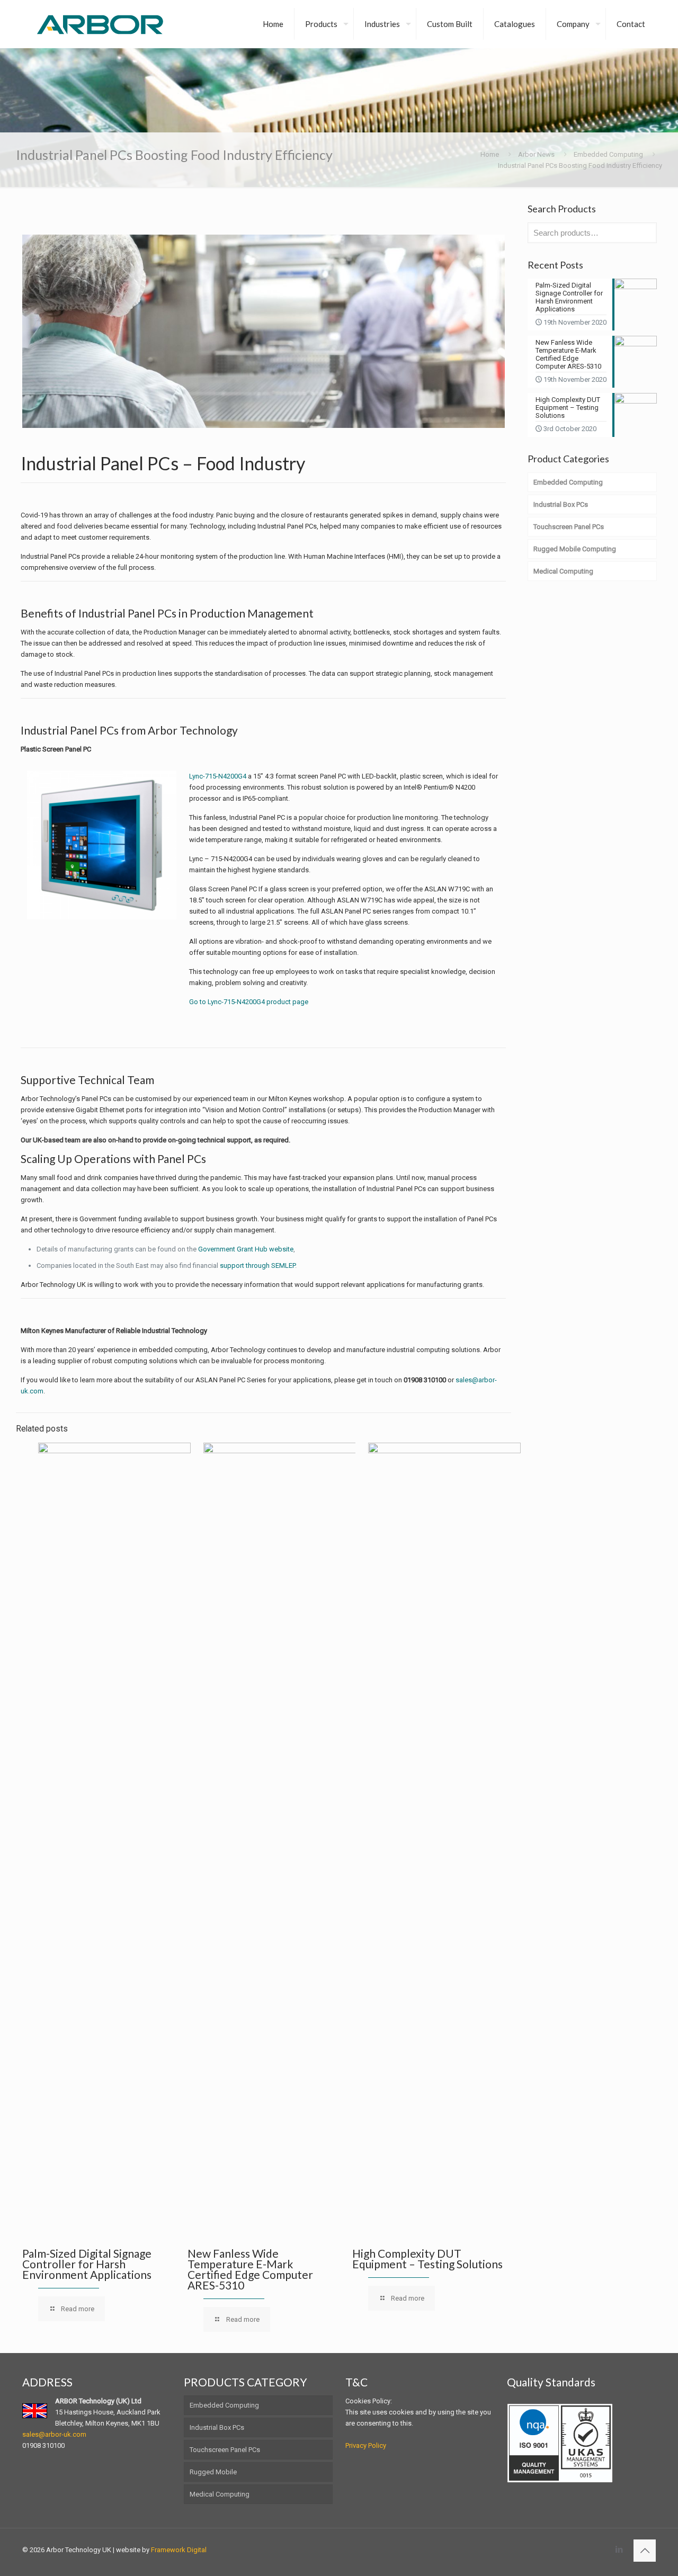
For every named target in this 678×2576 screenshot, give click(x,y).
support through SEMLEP (257, 1265)
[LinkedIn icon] (619, 2550)
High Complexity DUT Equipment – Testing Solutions (427, 2259)
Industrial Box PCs (217, 2427)
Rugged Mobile (213, 2472)
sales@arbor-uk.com (54, 2434)
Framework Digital (179, 2550)
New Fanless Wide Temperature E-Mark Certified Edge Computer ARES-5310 (250, 2269)
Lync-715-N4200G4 (218, 776)
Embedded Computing (608, 154)
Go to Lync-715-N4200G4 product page (249, 1002)
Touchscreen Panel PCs (225, 2450)
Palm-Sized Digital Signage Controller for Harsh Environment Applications (87, 2264)
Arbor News (536, 154)
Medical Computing (220, 2494)
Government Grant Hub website (246, 1249)
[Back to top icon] (645, 2551)
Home (490, 154)
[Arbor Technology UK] (100, 24)
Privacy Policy (366, 2445)
